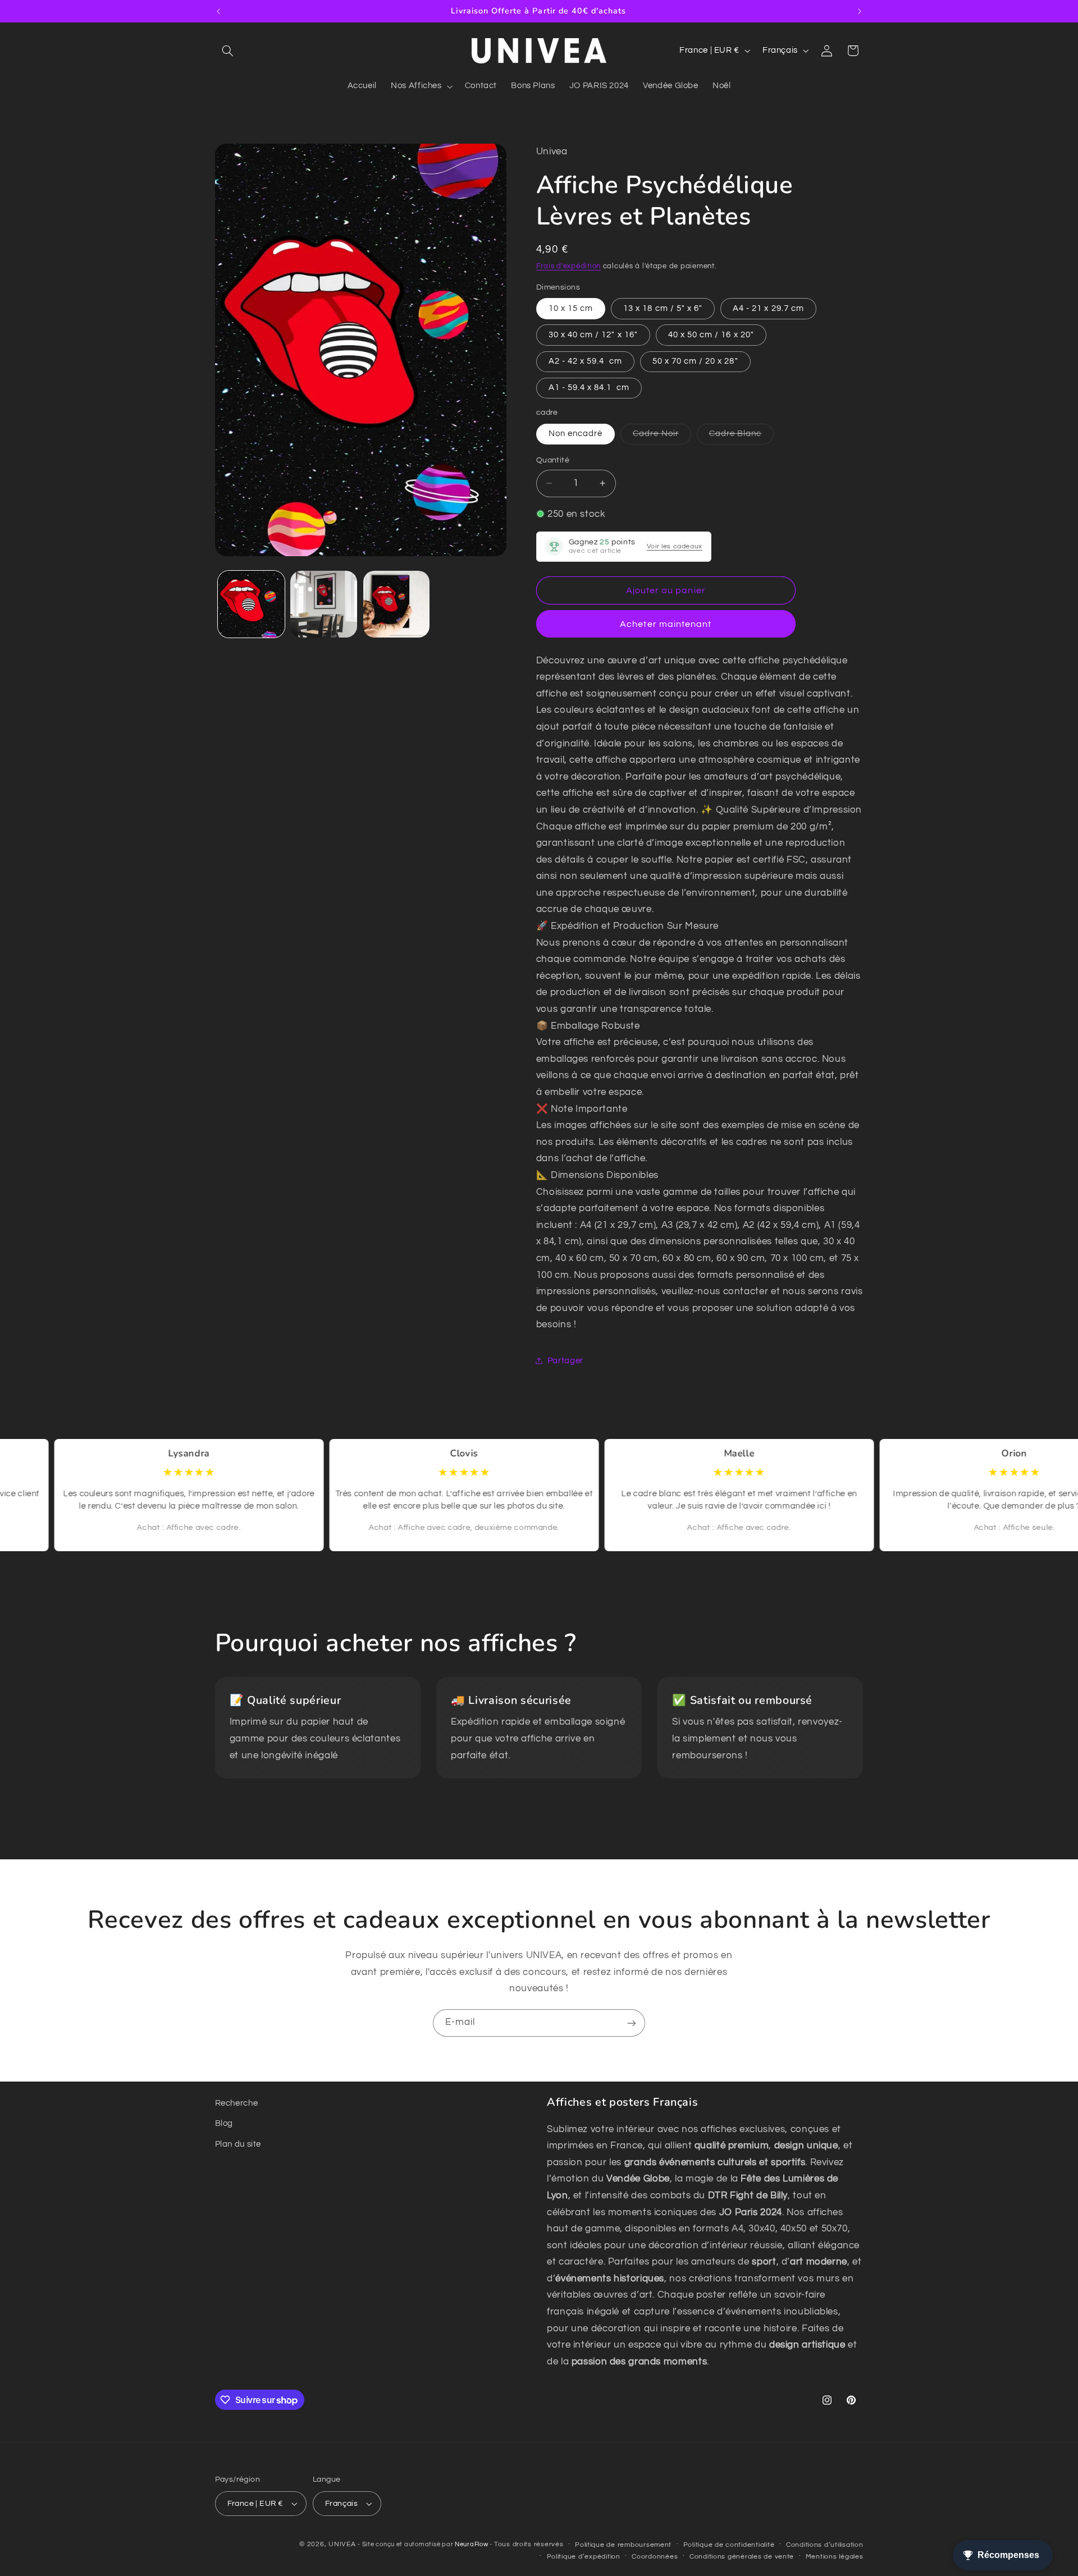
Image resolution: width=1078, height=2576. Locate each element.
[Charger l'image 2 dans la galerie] (324, 604)
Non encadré (576, 434)
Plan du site (238, 2144)
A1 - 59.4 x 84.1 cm (589, 388)
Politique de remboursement (623, 2545)
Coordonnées (655, 2557)
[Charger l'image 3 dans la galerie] (397, 604)
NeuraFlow (472, 2544)
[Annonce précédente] (218, 11)
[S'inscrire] (632, 2023)
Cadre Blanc (742, 437)
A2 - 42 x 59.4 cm (585, 361)
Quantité (553, 460)
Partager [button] (565, 1361)
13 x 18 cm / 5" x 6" (663, 308)
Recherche (237, 2103)
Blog (224, 2124)
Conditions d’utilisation (825, 2545)
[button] (228, 51)
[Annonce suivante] (860, 11)
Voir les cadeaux (675, 546)
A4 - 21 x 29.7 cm (768, 308)
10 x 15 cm (571, 308)
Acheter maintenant (666, 624)
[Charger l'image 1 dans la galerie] (251, 604)
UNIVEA (342, 2544)
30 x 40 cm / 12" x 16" (593, 334)
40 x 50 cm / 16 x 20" (711, 334)
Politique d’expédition (584, 2557)
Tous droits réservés (529, 2544)
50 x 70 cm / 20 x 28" (695, 361)
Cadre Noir (662, 437)
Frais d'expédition (568, 266)
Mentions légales (835, 2557)
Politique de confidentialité (729, 2545)
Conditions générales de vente (742, 2557)
